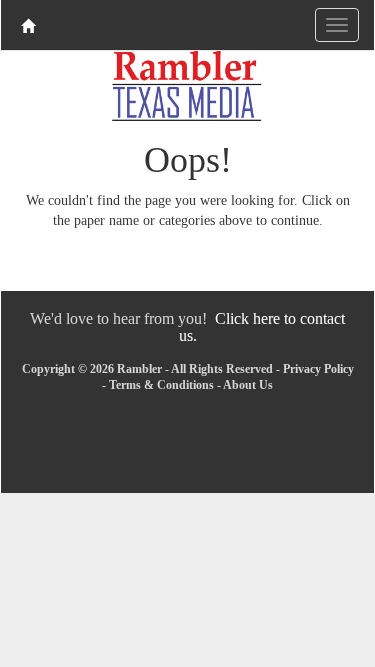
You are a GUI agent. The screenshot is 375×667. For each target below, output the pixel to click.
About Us (248, 385)
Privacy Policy (318, 369)
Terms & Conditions (161, 385)
